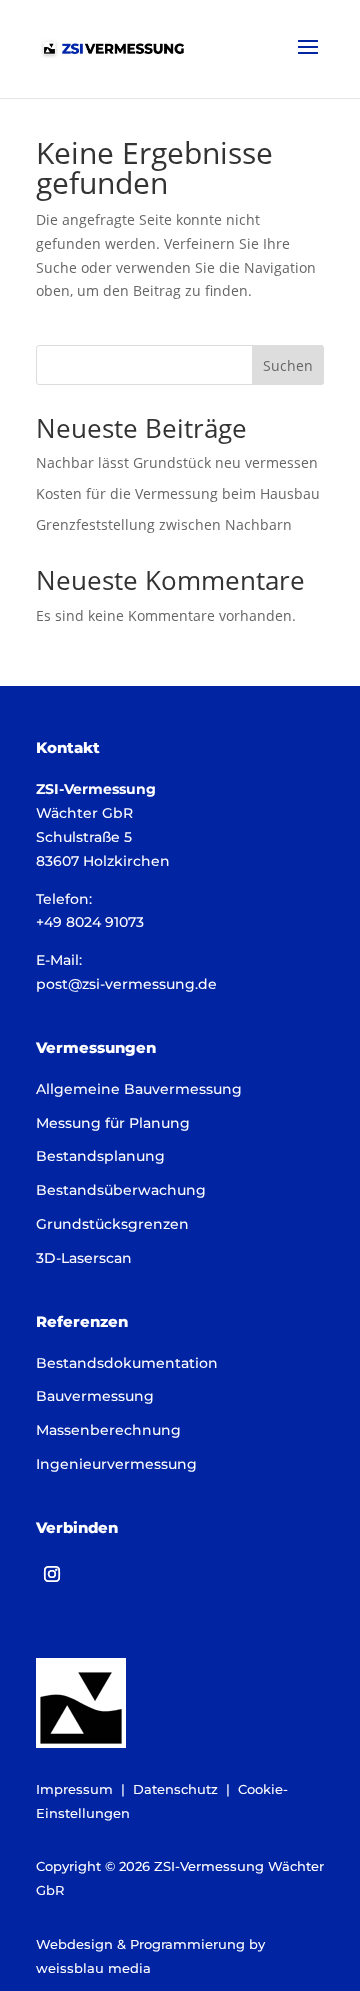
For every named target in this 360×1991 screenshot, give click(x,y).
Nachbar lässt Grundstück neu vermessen (177, 462)
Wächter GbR (84, 813)
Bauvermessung (95, 1396)
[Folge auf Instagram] (52, 1574)
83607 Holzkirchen (103, 861)
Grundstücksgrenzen (112, 1224)
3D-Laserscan (84, 1258)
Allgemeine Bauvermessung (139, 1089)
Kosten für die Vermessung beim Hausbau (178, 493)
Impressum (74, 1789)
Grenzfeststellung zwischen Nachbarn (164, 524)
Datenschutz (175, 1789)
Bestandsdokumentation (127, 1363)
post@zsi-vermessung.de (126, 984)
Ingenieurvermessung (116, 1464)
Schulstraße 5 (84, 837)
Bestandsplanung (100, 1156)
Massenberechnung (108, 1430)
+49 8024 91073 (90, 922)
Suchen (288, 365)
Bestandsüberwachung (121, 1190)
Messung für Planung (113, 1123)
